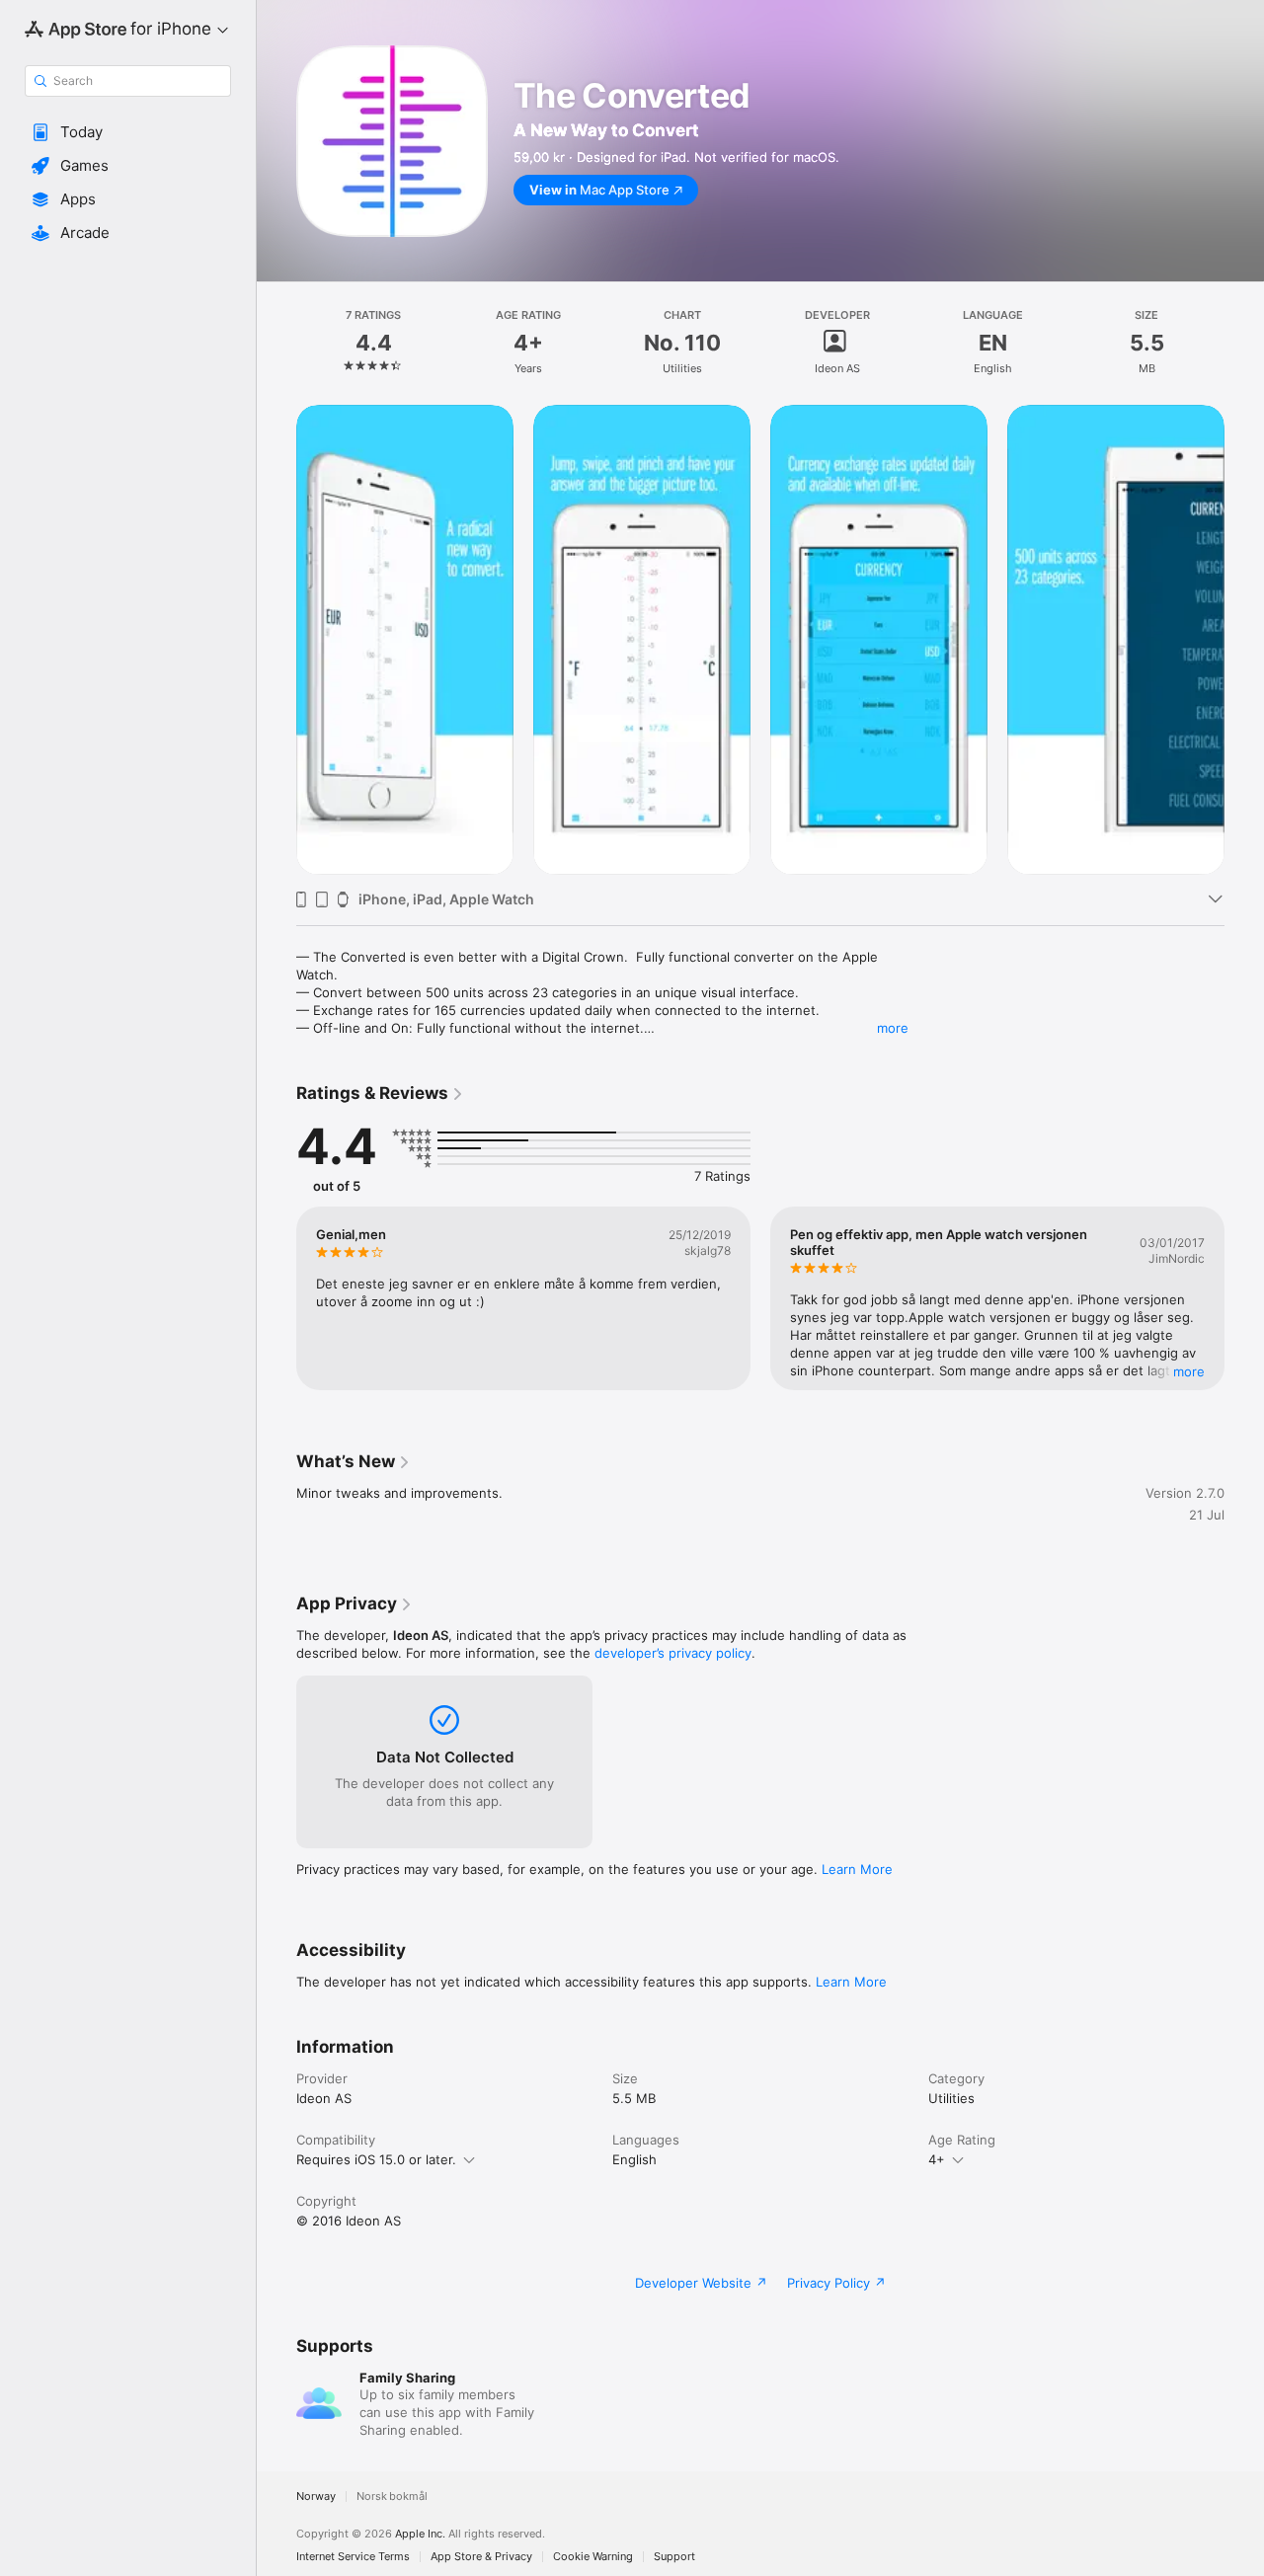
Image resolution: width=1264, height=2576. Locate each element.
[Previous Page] (276, 1298)
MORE (1189, 1371)
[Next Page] (1244, 1298)
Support (674, 2557)
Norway (316, 2497)
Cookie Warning (593, 2557)
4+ (937, 2159)
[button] (128, 132)
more (893, 1028)
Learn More (857, 1869)
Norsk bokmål (392, 2497)
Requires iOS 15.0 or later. (376, 2159)
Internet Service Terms (353, 2557)
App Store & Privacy (481, 2557)
